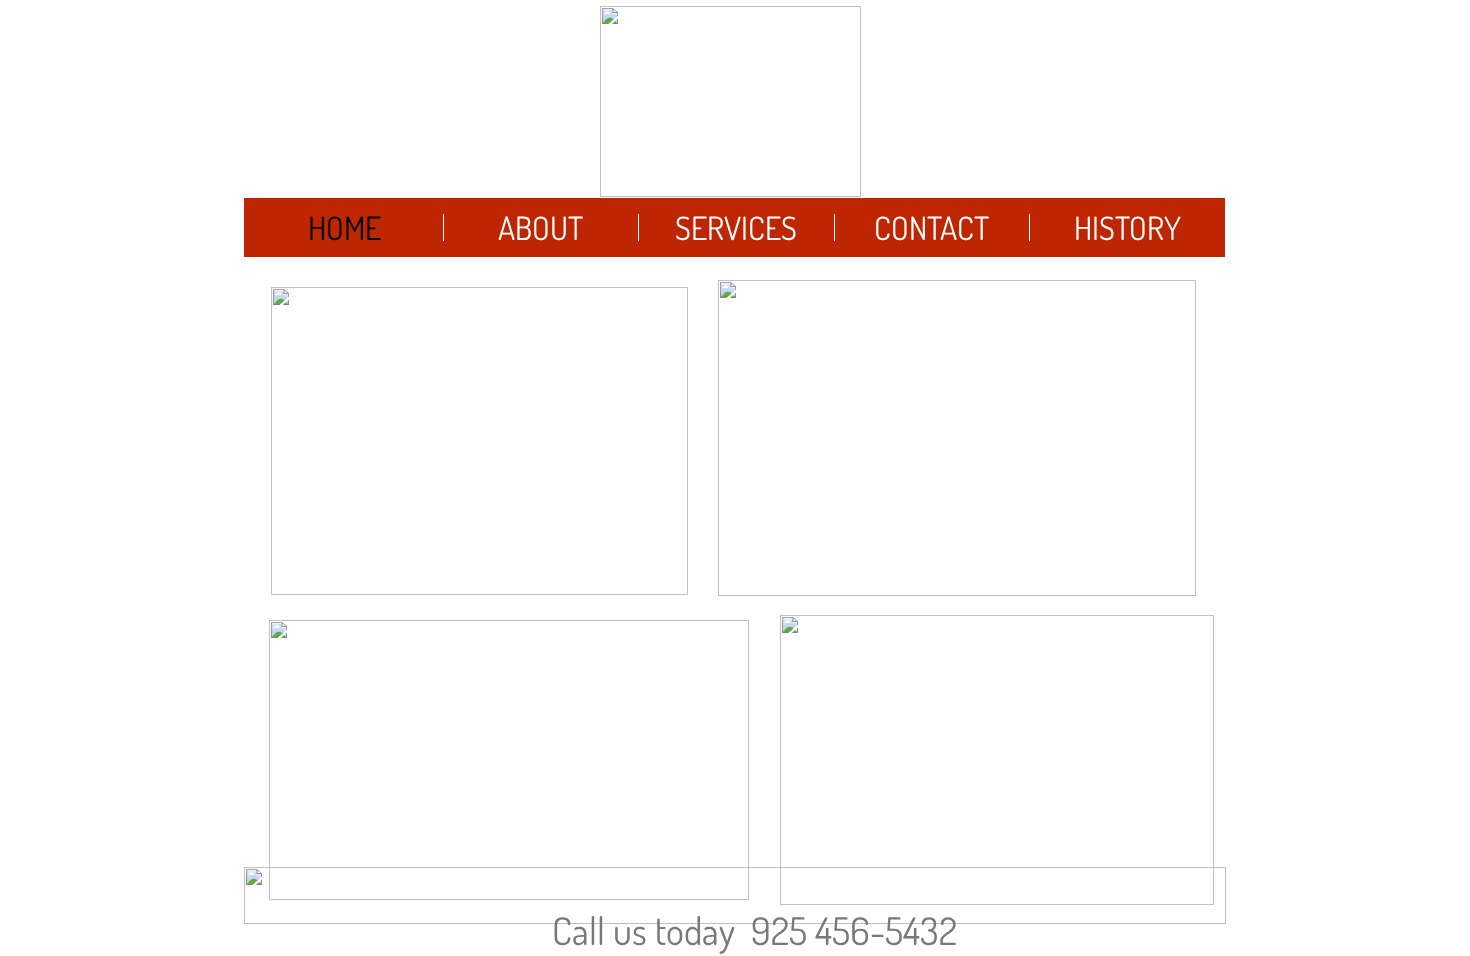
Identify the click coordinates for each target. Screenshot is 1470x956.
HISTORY (1127, 227)
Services (736, 227)
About (540, 227)
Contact (931, 227)
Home (344, 227)
